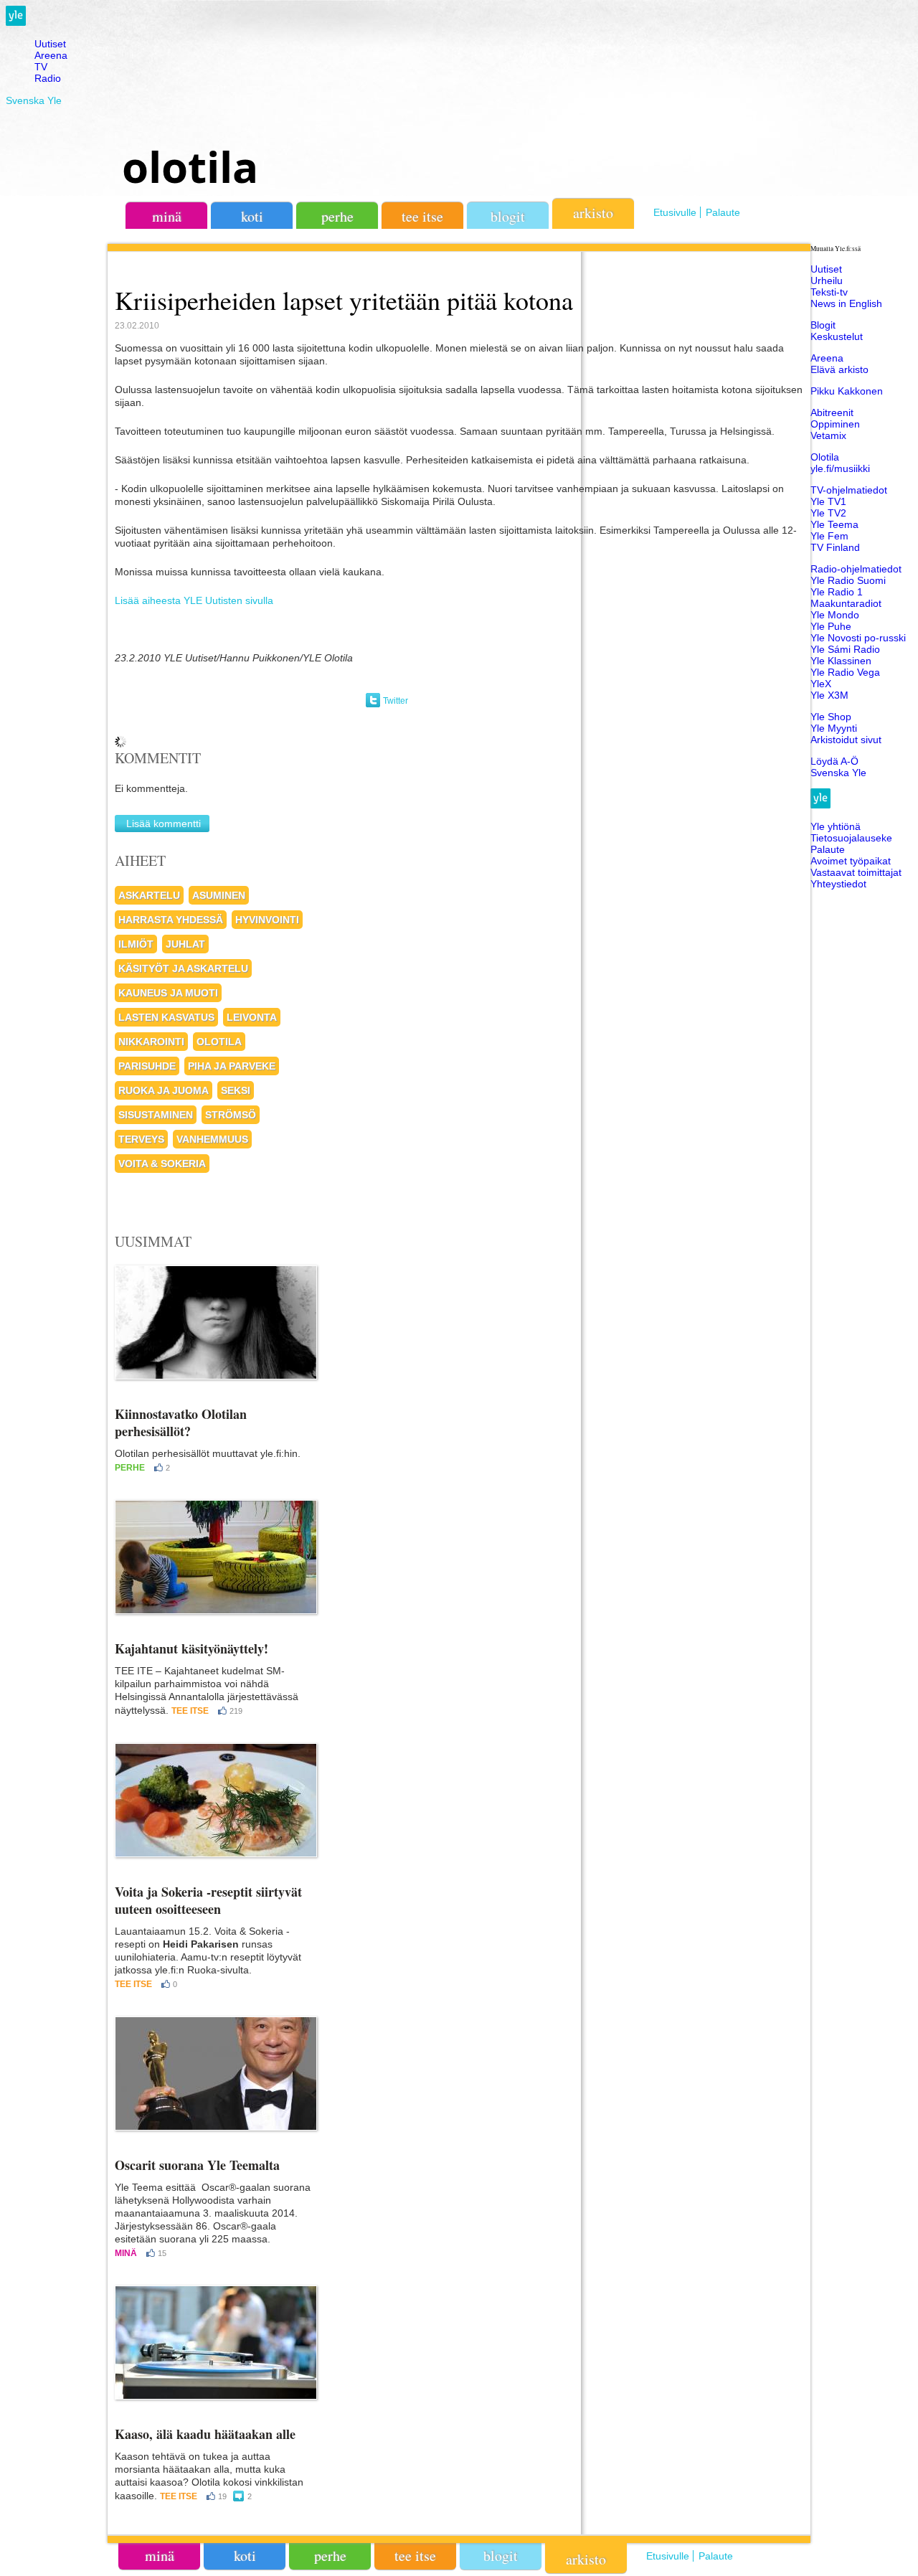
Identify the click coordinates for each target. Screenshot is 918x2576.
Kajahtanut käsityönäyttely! (191, 1648)
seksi (236, 1090)
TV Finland (835, 547)
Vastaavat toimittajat (856, 872)
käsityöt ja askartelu (183, 968)
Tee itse (190, 1711)
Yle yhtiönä (836, 826)
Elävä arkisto (839, 369)
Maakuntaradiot (846, 603)
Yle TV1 (828, 501)
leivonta (252, 1017)
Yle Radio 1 (837, 592)
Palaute (723, 212)
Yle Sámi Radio (845, 649)
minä (167, 216)
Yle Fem (829, 536)
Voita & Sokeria (162, 1164)
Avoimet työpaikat (851, 861)
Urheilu (827, 280)
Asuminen (219, 895)
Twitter (396, 701)
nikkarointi (151, 1042)
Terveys (141, 1139)
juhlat (185, 944)
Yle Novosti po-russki (858, 638)
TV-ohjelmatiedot (849, 490)
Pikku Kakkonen (847, 391)
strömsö (231, 1115)
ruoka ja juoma (164, 1090)
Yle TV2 (828, 513)
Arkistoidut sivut (846, 740)
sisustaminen (156, 1115)
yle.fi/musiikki (840, 468)
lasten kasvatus (166, 1017)
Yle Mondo (835, 615)
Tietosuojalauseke (851, 838)
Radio (48, 78)
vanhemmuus (212, 1139)
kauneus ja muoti (168, 993)
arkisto (593, 213)
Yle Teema (834, 524)
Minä (126, 2253)
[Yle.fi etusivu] (16, 22)
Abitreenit (832, 412)
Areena (51, 55)
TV (41, 67)
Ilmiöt (136, 944)
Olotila (825, 457)
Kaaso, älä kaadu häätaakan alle (205, 2434)
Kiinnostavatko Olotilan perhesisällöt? (181, 1423)
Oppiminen (835, 424)
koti (252, 216)
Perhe (130, 1468)
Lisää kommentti (164, 824)
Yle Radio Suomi (848, 580)
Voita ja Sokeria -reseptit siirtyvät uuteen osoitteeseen (208, 1900)
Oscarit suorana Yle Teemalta (197, 2165)
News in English (846, 303)
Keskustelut (837, 336)
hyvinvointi (267, 920)
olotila (190, 166)
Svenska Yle (34, 100)
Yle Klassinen (841, 661)
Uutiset (50, 44)
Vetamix (828, 435)
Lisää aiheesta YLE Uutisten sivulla (194, 600)
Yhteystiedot (838, 884)
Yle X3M (829, 695)
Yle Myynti (834, 728)
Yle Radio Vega (845, 672)
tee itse (422, 216)
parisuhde (147, 1066)
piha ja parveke (232, 1066)
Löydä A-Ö (834, 761)
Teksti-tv (829, 292)
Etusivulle (675, 212)
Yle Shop (831, 717)
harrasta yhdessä (171, 920)
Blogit (508, 216)
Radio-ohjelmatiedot (856, 569)
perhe (337, 216)
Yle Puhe (831, 626)
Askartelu (149, 895)
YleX (821, 684)
